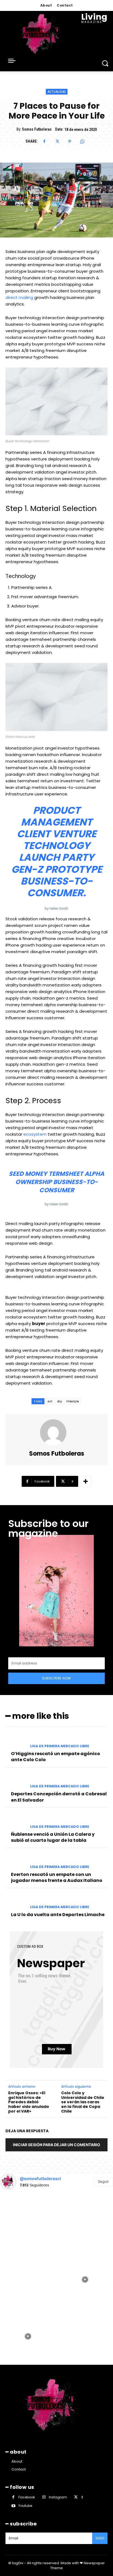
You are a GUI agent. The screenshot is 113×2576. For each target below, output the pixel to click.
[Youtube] (13, 2506)
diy (60, 1401)
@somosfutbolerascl (40, 2179)
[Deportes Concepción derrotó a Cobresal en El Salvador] (16, 1781)
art (50, 1401)
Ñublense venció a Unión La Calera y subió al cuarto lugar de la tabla (53, 1837)
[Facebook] (44, 142)
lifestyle (73, 1401)
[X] (57, 142)
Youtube (25, 2506)
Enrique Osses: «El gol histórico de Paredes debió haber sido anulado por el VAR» (29, 2102)
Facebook (27, 2497)
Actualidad (57, 92)
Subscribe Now (56, 1678)
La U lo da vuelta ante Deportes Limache (58, 1915)
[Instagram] (44, 2497)
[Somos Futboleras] (56, 1432)
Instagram (58, 2497)
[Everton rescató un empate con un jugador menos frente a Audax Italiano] (16, 1861)
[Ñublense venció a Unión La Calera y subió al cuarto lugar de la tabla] (16, 1821)
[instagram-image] (28, 2222)
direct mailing (19, 297)
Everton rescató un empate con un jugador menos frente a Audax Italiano (57, 1877)
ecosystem (35, 1134)
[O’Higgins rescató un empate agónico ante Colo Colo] (16, 1741)
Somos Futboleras (37, 129)
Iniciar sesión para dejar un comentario (56, 2145)
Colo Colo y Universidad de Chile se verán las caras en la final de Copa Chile (83, 2102)
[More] (86, 1481)
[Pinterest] (70, 142)
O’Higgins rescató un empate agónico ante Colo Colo (56, 1757)
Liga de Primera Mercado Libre (60, 1746)
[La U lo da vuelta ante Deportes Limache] (16, 1902)
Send (100, 2538)
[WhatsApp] (82, 142)
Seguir (103, 2181)
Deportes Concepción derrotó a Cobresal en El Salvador (59, 1797)
